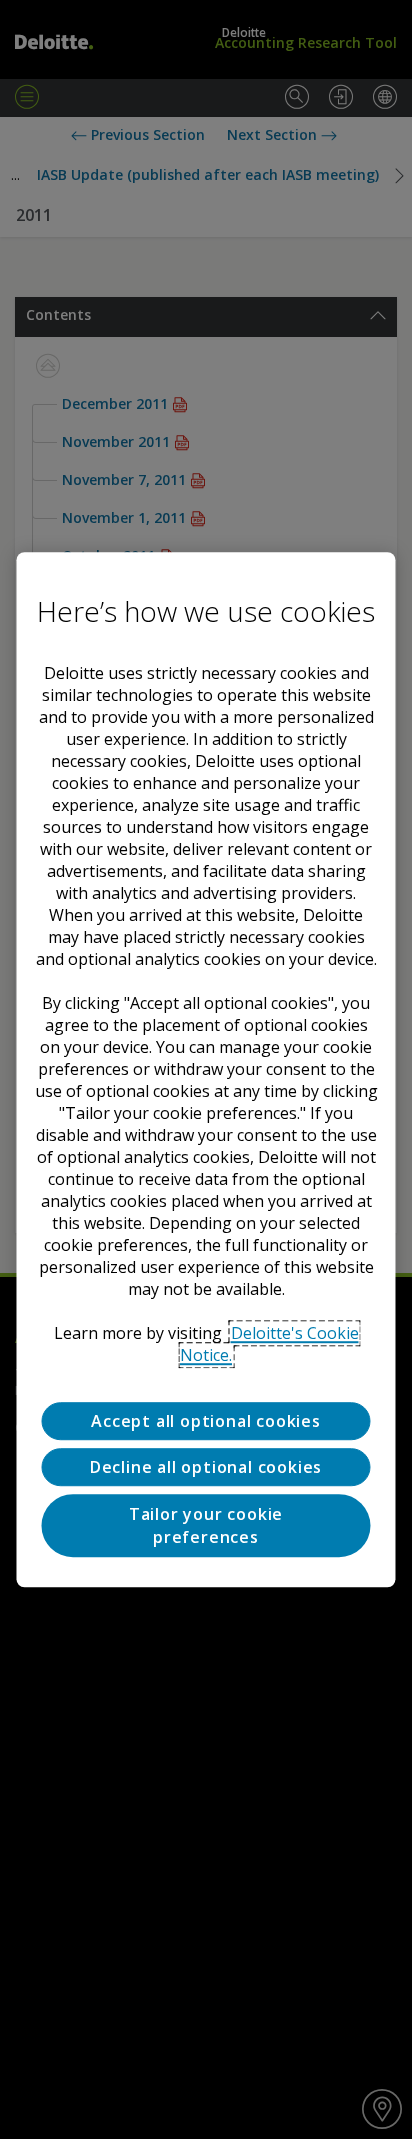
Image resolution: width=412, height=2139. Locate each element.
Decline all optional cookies (206, 1467)
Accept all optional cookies (206, 1421)
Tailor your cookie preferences (206, 1526)
